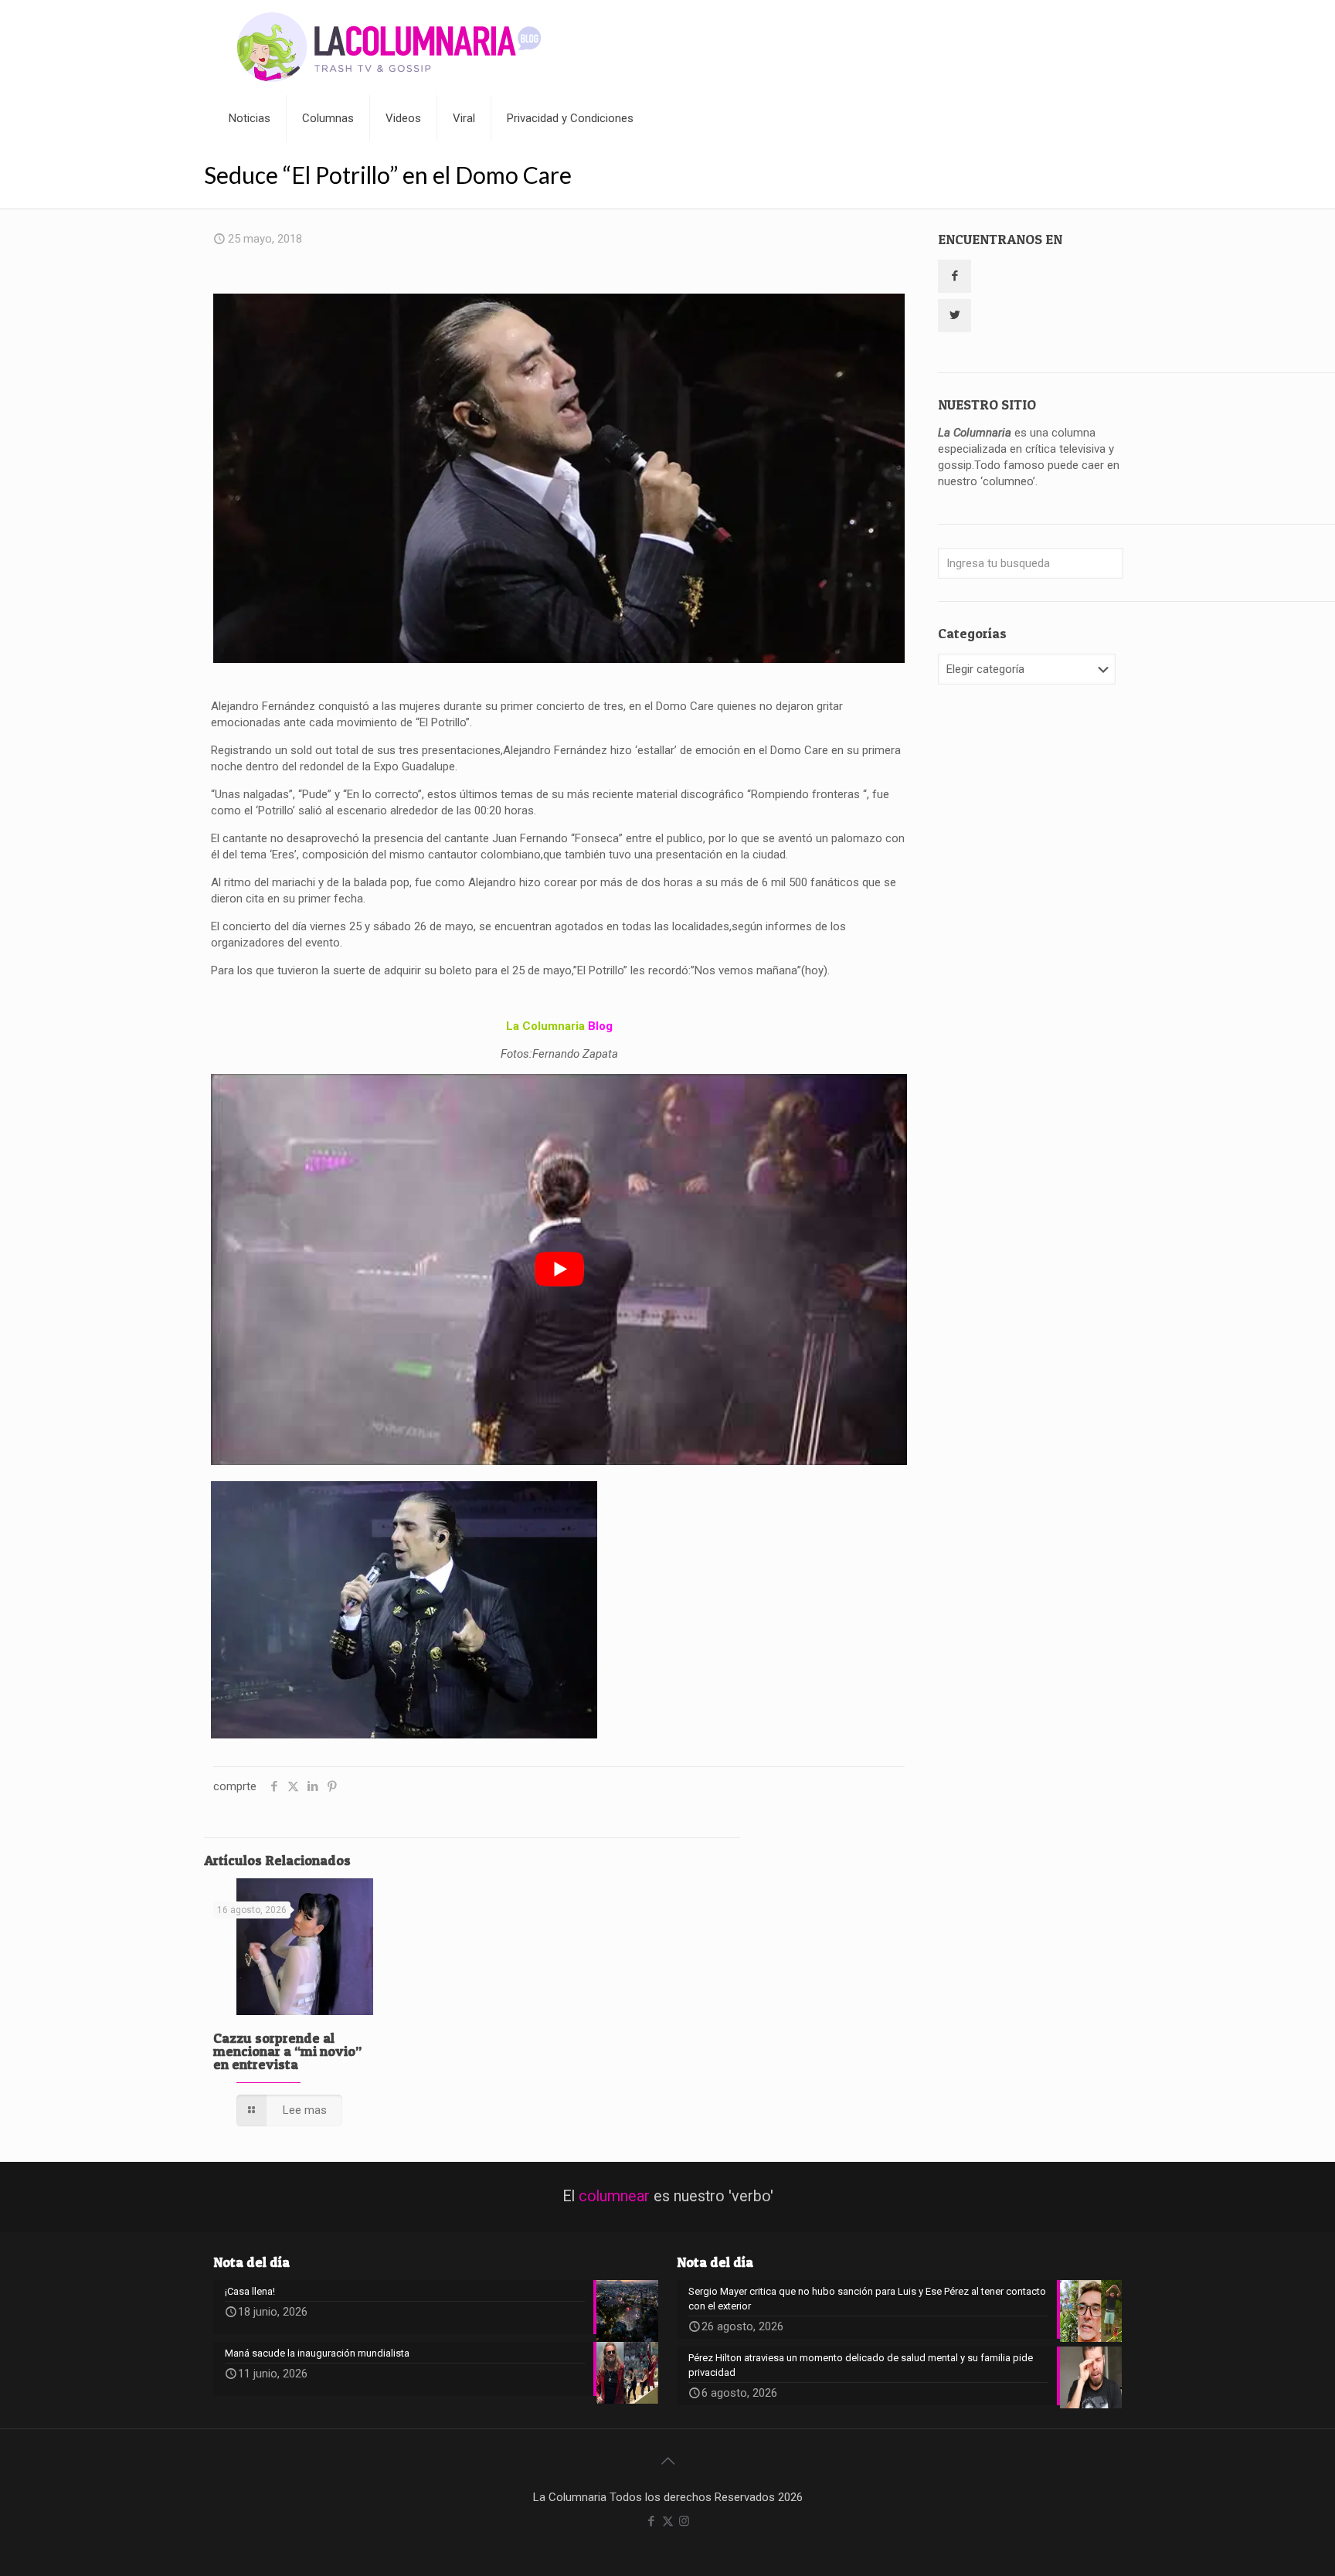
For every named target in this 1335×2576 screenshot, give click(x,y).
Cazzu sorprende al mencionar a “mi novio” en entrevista (287, 2051)
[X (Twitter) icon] (668, 2521)
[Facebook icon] (652, 2521)
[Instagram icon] (684, 2521)
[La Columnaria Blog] (389, 48)
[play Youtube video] (559, 1270)
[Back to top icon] (667, 2461)
